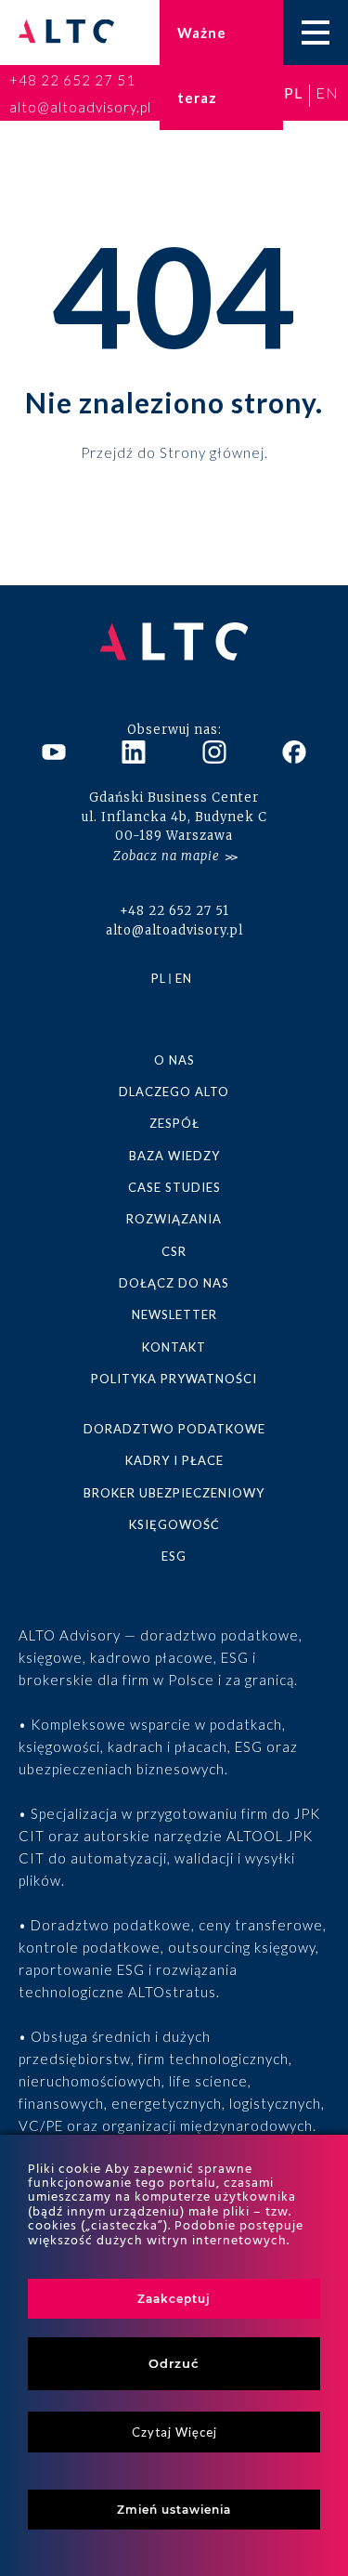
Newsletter (174, 1314)
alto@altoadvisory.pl (80, 107)
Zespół (174, 1123)
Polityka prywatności (174, 1379)
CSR (174, 1251)
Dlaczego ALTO (174, 1092)
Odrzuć (174, 2363)
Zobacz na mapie (167, 856)
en (327, 92)
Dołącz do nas (174, 1283)
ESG (174, 1556)
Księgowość (174, 1524)
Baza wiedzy (174, 1156)
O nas (174, 1060)
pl (293, 92)
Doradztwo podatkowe (174, 1429)
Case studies (174, 1187)
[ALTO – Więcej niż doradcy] (66, 33)
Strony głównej (212, 451)
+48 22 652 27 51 (72, 80)
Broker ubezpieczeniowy (174, 1493)
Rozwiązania (174, 1219)
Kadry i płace (174, 1460)
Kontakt (174, 1347)
